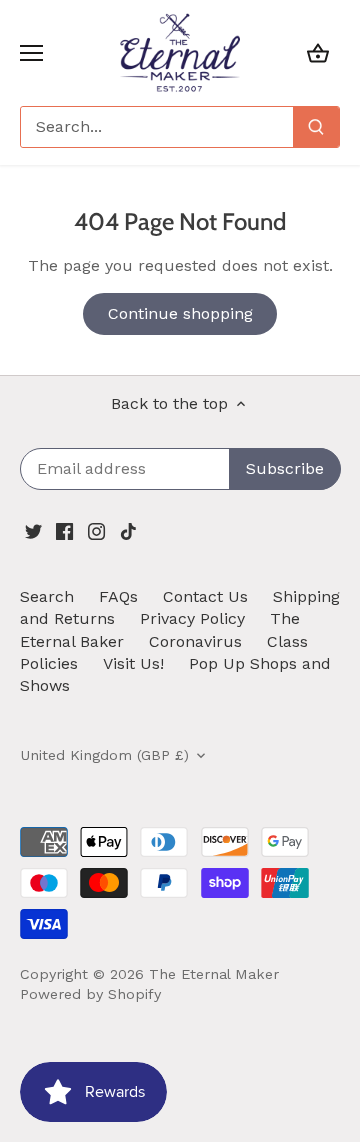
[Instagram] (96, 530)
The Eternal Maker (214, 974)
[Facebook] (64, 530)
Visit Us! (133, 663)
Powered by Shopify (90, 994)
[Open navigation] (31, 53)
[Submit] (316, 127)
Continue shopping (180, 313)
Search (47, 596)
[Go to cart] (318, 52)
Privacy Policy (192, 618)
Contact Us (205, 596)
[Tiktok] (128, 530)
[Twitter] (33, 530)
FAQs (118, 596)
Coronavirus (195, 641)
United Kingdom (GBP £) (104, 755)
